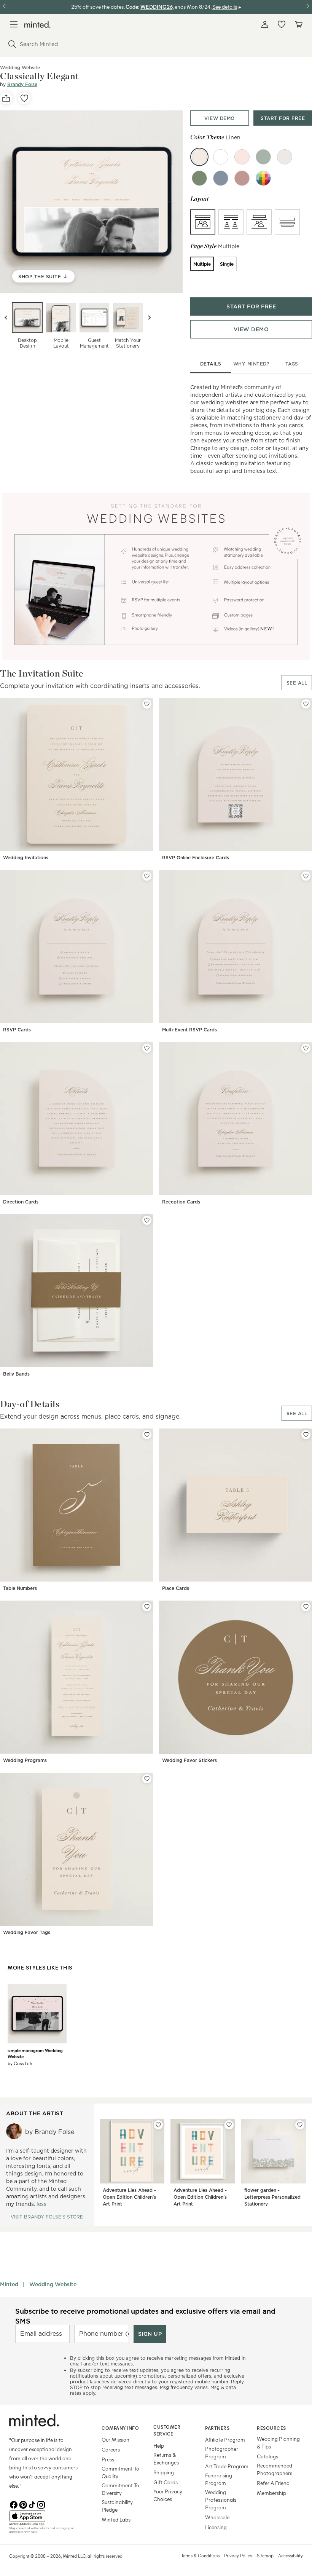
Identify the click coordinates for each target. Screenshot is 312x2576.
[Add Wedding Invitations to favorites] (147, 704)
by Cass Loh (20, 2063)
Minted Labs (116, 2519)
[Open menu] (14, 24)
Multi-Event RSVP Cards (189, 1030)
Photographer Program (222, 2452)
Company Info (120, 2428)
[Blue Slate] (221, 178)
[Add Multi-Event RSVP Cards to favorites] (306, 876)
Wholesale (217, 2517)
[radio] (203, 222)
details (211, 364)
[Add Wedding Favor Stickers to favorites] (306, 1607)
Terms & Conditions (200, 2555)
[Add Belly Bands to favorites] (147, 1220)
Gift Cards (166, 2482)
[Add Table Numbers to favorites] (147, 1435)
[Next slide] (149, 318)
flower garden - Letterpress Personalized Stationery (272, 2197)
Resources (271, 2428)
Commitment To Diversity (120, 2489)
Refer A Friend (273, 2483)
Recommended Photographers (275, 2469)
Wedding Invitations (26, 858)
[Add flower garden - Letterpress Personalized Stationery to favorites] (300, 2125)
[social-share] (6, 98)
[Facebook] (14, 2504)
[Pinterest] (23, 2504)
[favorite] (24, 98)
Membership (271, 2493)
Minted (9, 2284)
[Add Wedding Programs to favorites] (147, 1607)
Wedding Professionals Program (221, 2500)
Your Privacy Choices (168, 2495)
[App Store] (46, 2516)
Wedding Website (53, 2284)
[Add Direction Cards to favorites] (147, 1048)
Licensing (216, 2527)
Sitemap (265, 2555)
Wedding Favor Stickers (189, 1760)
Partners (217, 2428)
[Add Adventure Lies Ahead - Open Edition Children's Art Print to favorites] (158, 2125)
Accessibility (291, 2555)
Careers (111, 2449)
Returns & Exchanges (166, 2459)
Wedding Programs (25, 1760)
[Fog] (285, 157)
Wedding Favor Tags (27, 1932)
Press (108, 2459)
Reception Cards (181, 1202)
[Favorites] (282, 24)
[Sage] (263, 157)
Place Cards (176, 1588)
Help (159, 2446)
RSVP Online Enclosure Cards (196, 858)
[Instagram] (41, 2504)
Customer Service (167, 2430)
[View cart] (298, 24)
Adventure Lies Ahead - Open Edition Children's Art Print (129, 2197)
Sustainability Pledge (117, 2506)
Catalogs (267, 2456)
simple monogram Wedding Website (35, 2053)
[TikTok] (32, 2504)
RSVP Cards (17, 1030)
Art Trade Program (227, 2466)
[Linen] (199, 157)
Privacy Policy (238, 2555)
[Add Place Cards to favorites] (306, 1435)
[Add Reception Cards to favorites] (306, 1048)
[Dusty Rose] (242, 178)
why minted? (251, 364)
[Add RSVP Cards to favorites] (147, 876)
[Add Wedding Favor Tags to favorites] (147, 1779)
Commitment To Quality (120, 2472)
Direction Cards (21, 1202)
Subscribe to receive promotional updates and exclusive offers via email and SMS (145, 2316)
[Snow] (221, 157)
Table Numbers (20, 1588)
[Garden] (199, 178)
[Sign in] (265, 24)
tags (292, 364)
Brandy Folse (22, 84)
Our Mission (115, 2440)
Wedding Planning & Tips (278, 2443)
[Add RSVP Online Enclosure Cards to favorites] (306, 704)
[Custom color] (263, 178)
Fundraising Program (219, 2479)
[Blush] (242, 157)
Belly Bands (16, 1374)
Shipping (164, 2472)
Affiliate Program (225, 2440)
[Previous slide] (6, 318)
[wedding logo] (37, 25)
